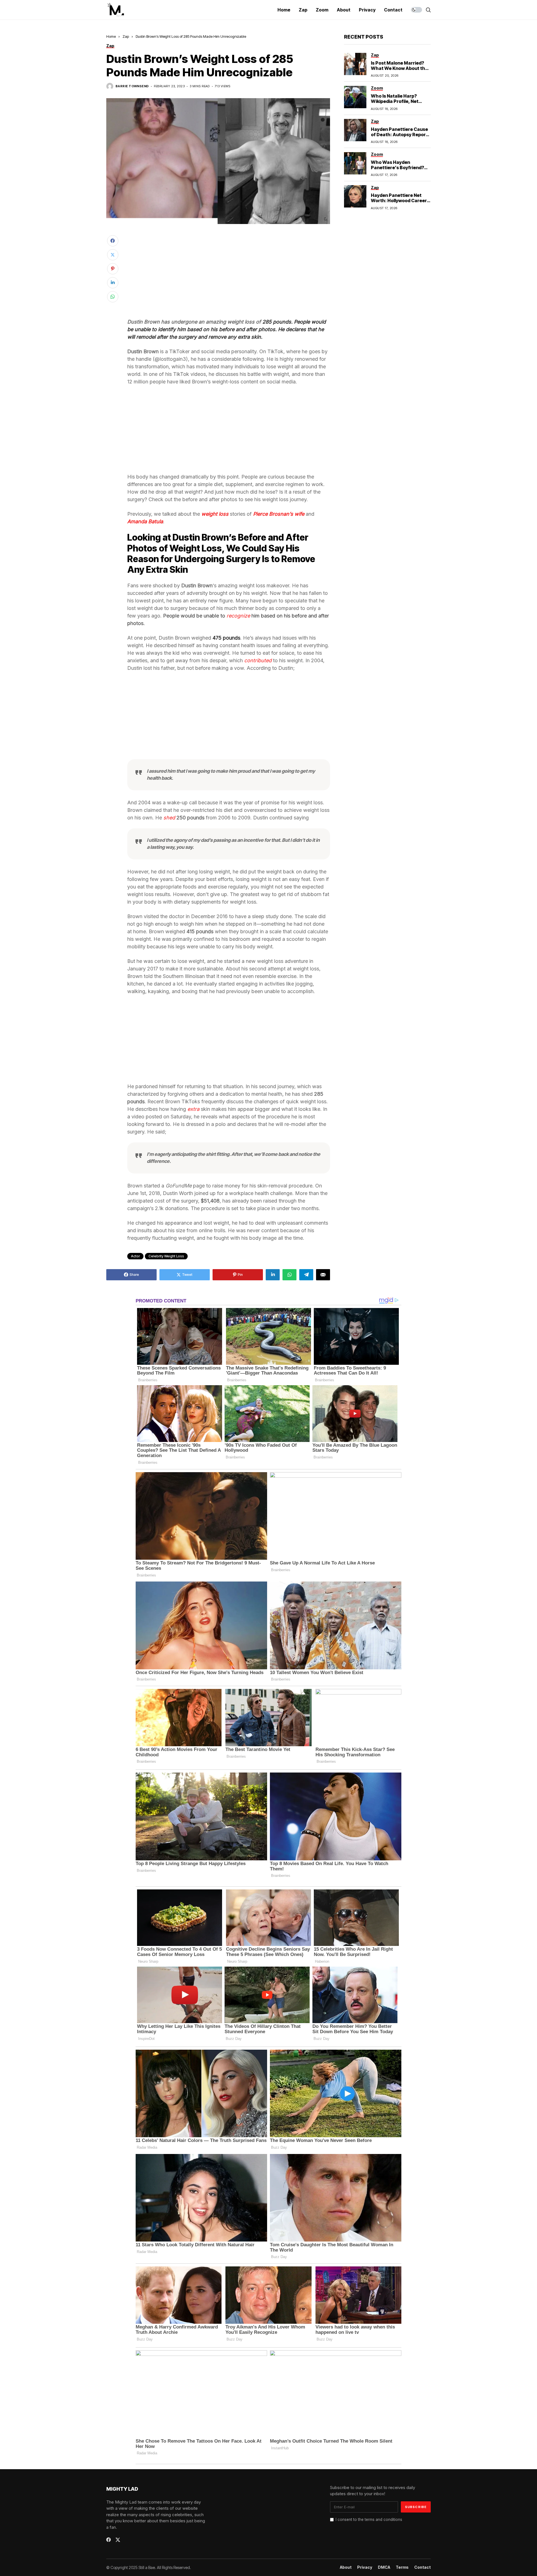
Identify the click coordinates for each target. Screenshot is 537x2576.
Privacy (365, 2567)
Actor (135, 1256)
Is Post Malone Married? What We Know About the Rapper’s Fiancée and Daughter (399, 71)
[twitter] (118, 2540)
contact (422, 2567)
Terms (402, 2567)
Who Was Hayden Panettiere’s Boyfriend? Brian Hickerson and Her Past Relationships (398, 170)
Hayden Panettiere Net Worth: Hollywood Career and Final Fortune (399, 201)
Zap (126, 36)
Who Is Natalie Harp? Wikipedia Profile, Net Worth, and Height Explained (395, 104)
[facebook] (109, 2540)
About (346, 2567)
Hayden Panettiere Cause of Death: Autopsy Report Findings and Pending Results (399, 137)
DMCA (384, 2567)
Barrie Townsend (132, 86)
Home (111, 36)
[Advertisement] (229, 277)
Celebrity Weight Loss (166, 1256)
